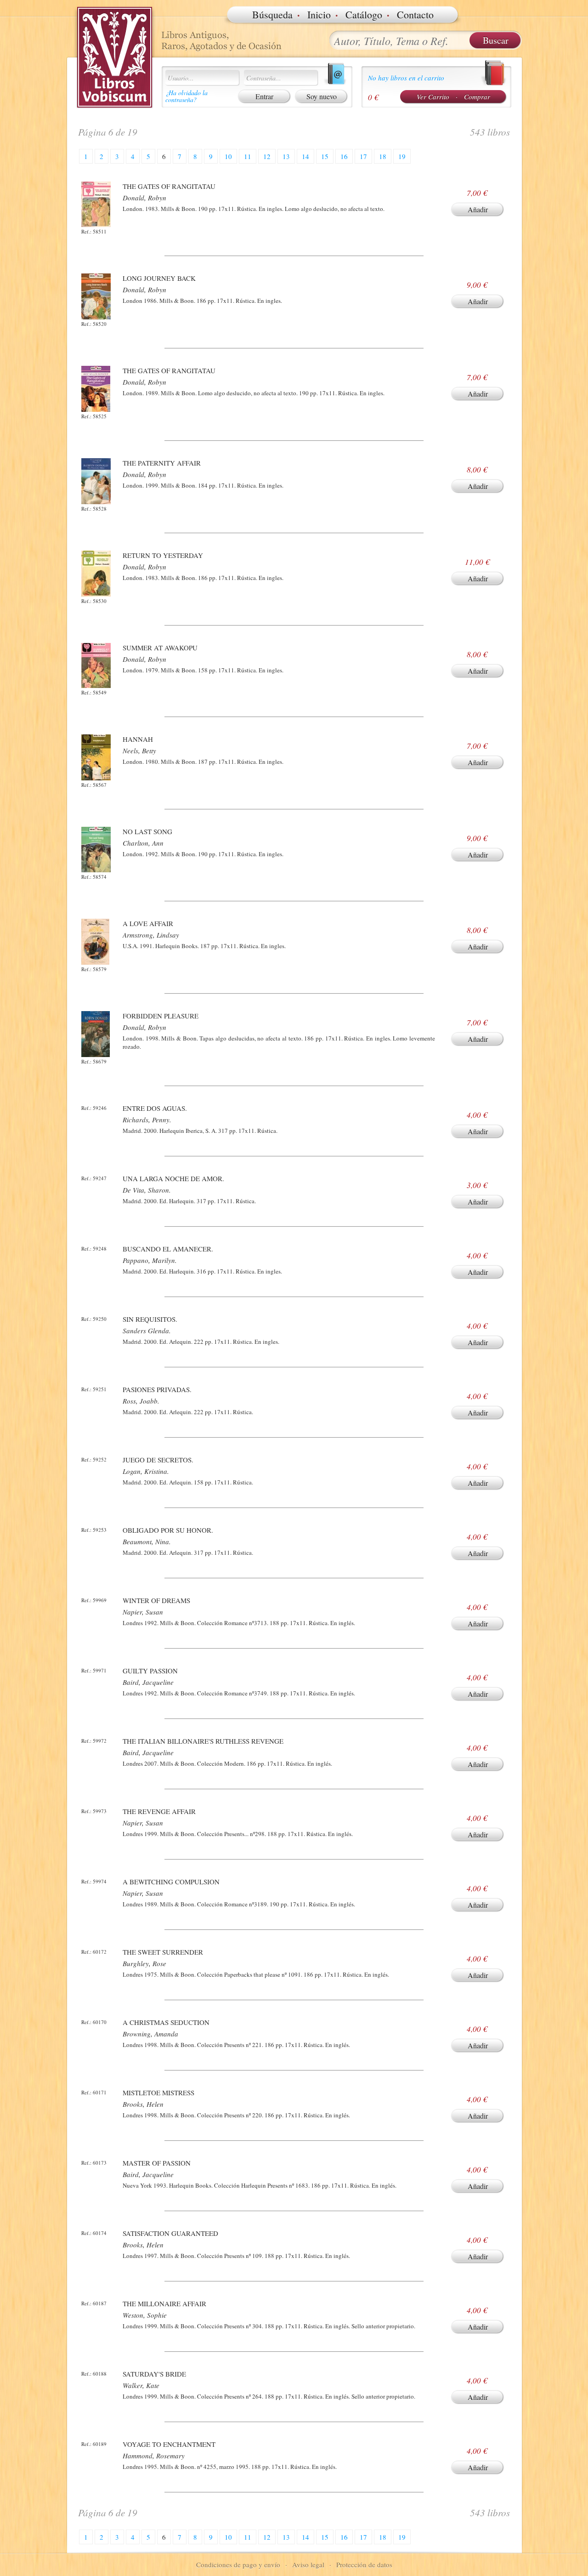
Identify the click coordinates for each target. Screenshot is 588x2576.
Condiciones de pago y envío (238, 2565)
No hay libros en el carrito (406, 78)
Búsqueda (272, 14)
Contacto (415, 14)
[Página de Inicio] (115, 57)
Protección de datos (364, 2565)
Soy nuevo (322, 96)
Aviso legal (308, 2565)
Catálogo (364, 14)
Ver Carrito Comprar (453, 97)
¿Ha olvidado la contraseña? (187, 96)
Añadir (478, 209)
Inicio (319, 14)
